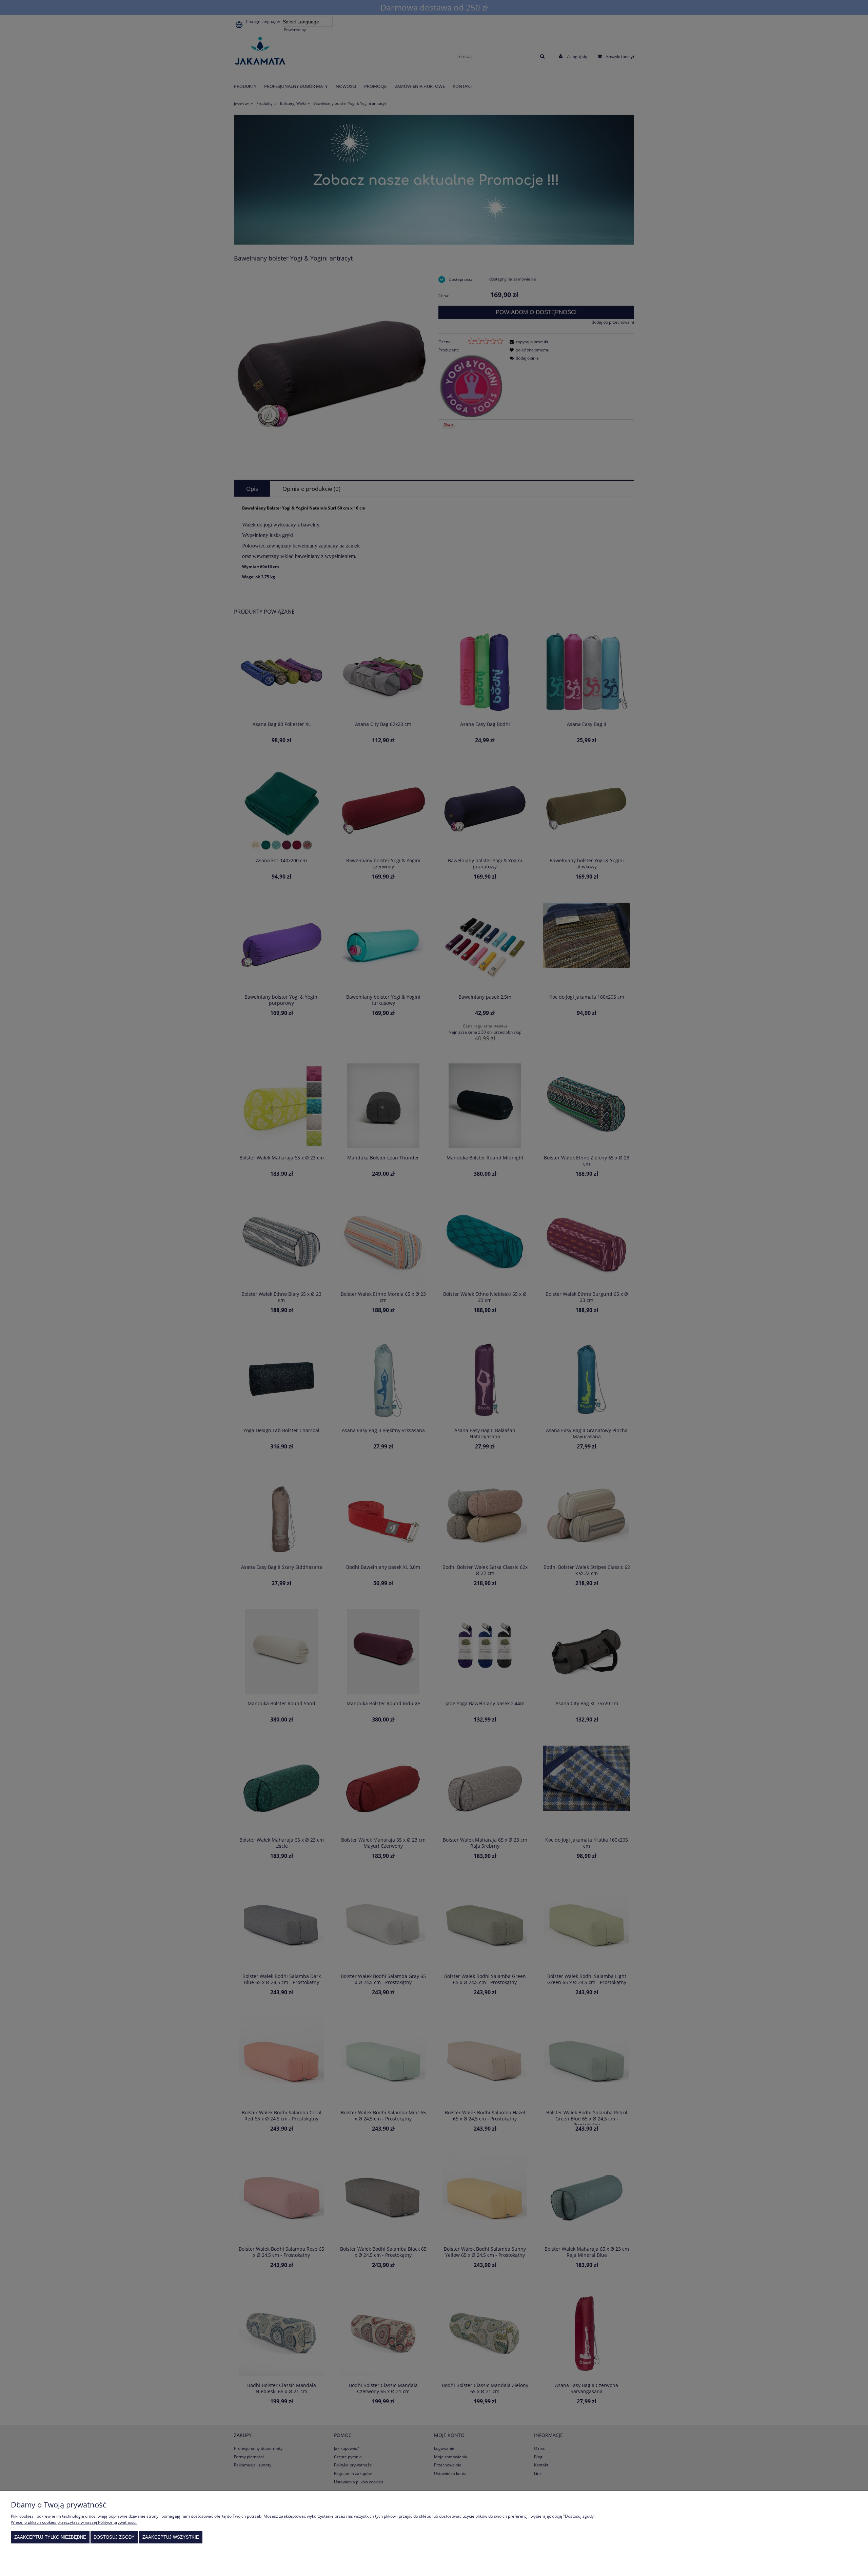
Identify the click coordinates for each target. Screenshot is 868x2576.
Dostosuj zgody (114, 2537)
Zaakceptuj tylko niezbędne (50, 2537)
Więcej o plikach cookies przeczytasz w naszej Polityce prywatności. (74, 2522)
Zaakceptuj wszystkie (171, 2537)
